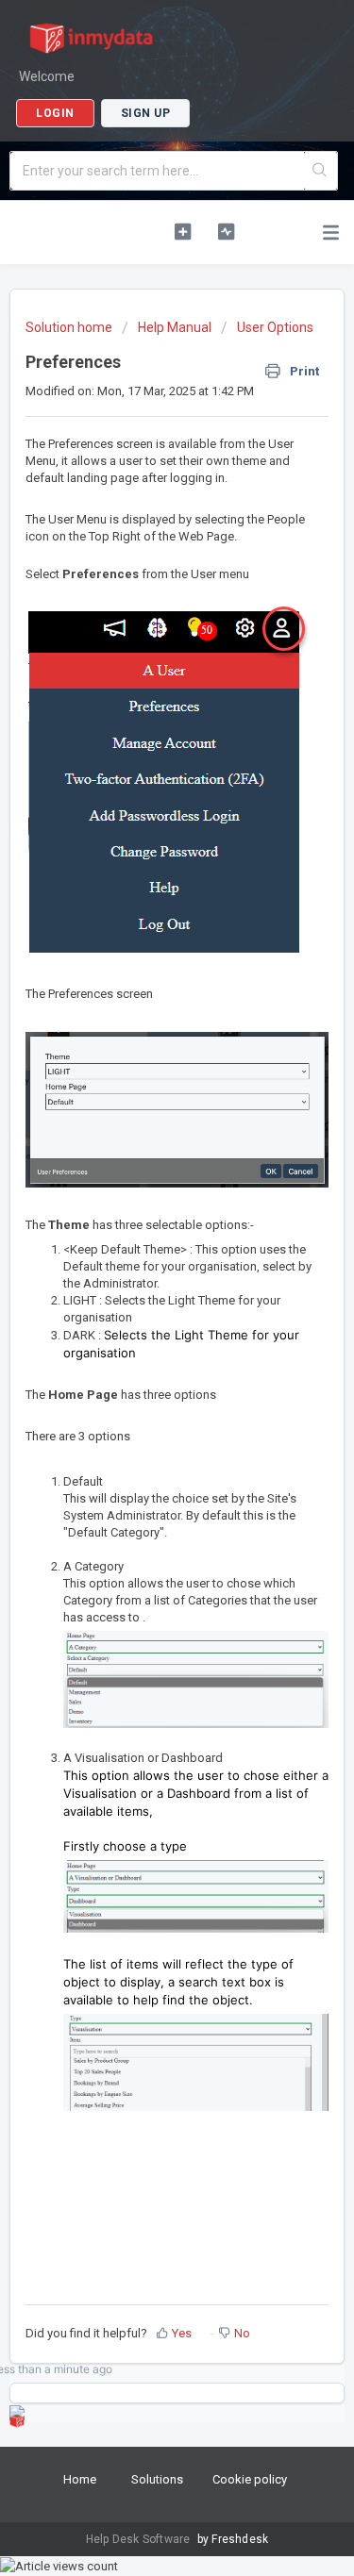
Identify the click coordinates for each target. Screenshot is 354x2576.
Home (80, 2479)
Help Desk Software (140, 2539)
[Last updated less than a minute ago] (17, 2413)
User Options (275, 327)
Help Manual (175, 327)
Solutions (157, 2479)
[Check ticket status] (226, 231)
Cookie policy (250, 2479)
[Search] (320, 171)
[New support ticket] (183, 231)
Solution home (70, 327)
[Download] (143, 1306)
